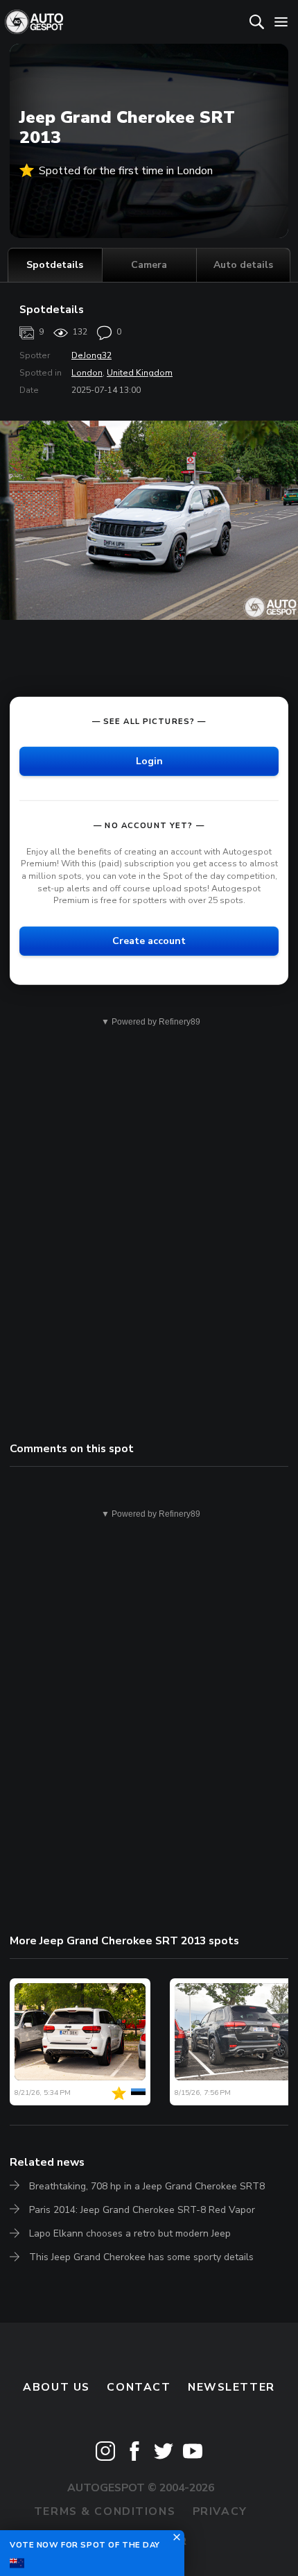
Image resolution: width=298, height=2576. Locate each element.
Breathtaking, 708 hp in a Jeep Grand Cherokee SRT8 (147, 2186)
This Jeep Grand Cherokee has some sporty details (141, 2257)
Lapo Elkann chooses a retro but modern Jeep (130, 2233)
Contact (139, 2387)
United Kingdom (140, 373)
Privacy (220, 2511)
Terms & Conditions (105, 2511)
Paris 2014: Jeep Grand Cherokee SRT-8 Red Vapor (142, 2210)
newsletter (231, 2387)
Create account (149, 941)
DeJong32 (91, 355)
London (87, 373)
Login (149, 761)
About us (56, 2387)
